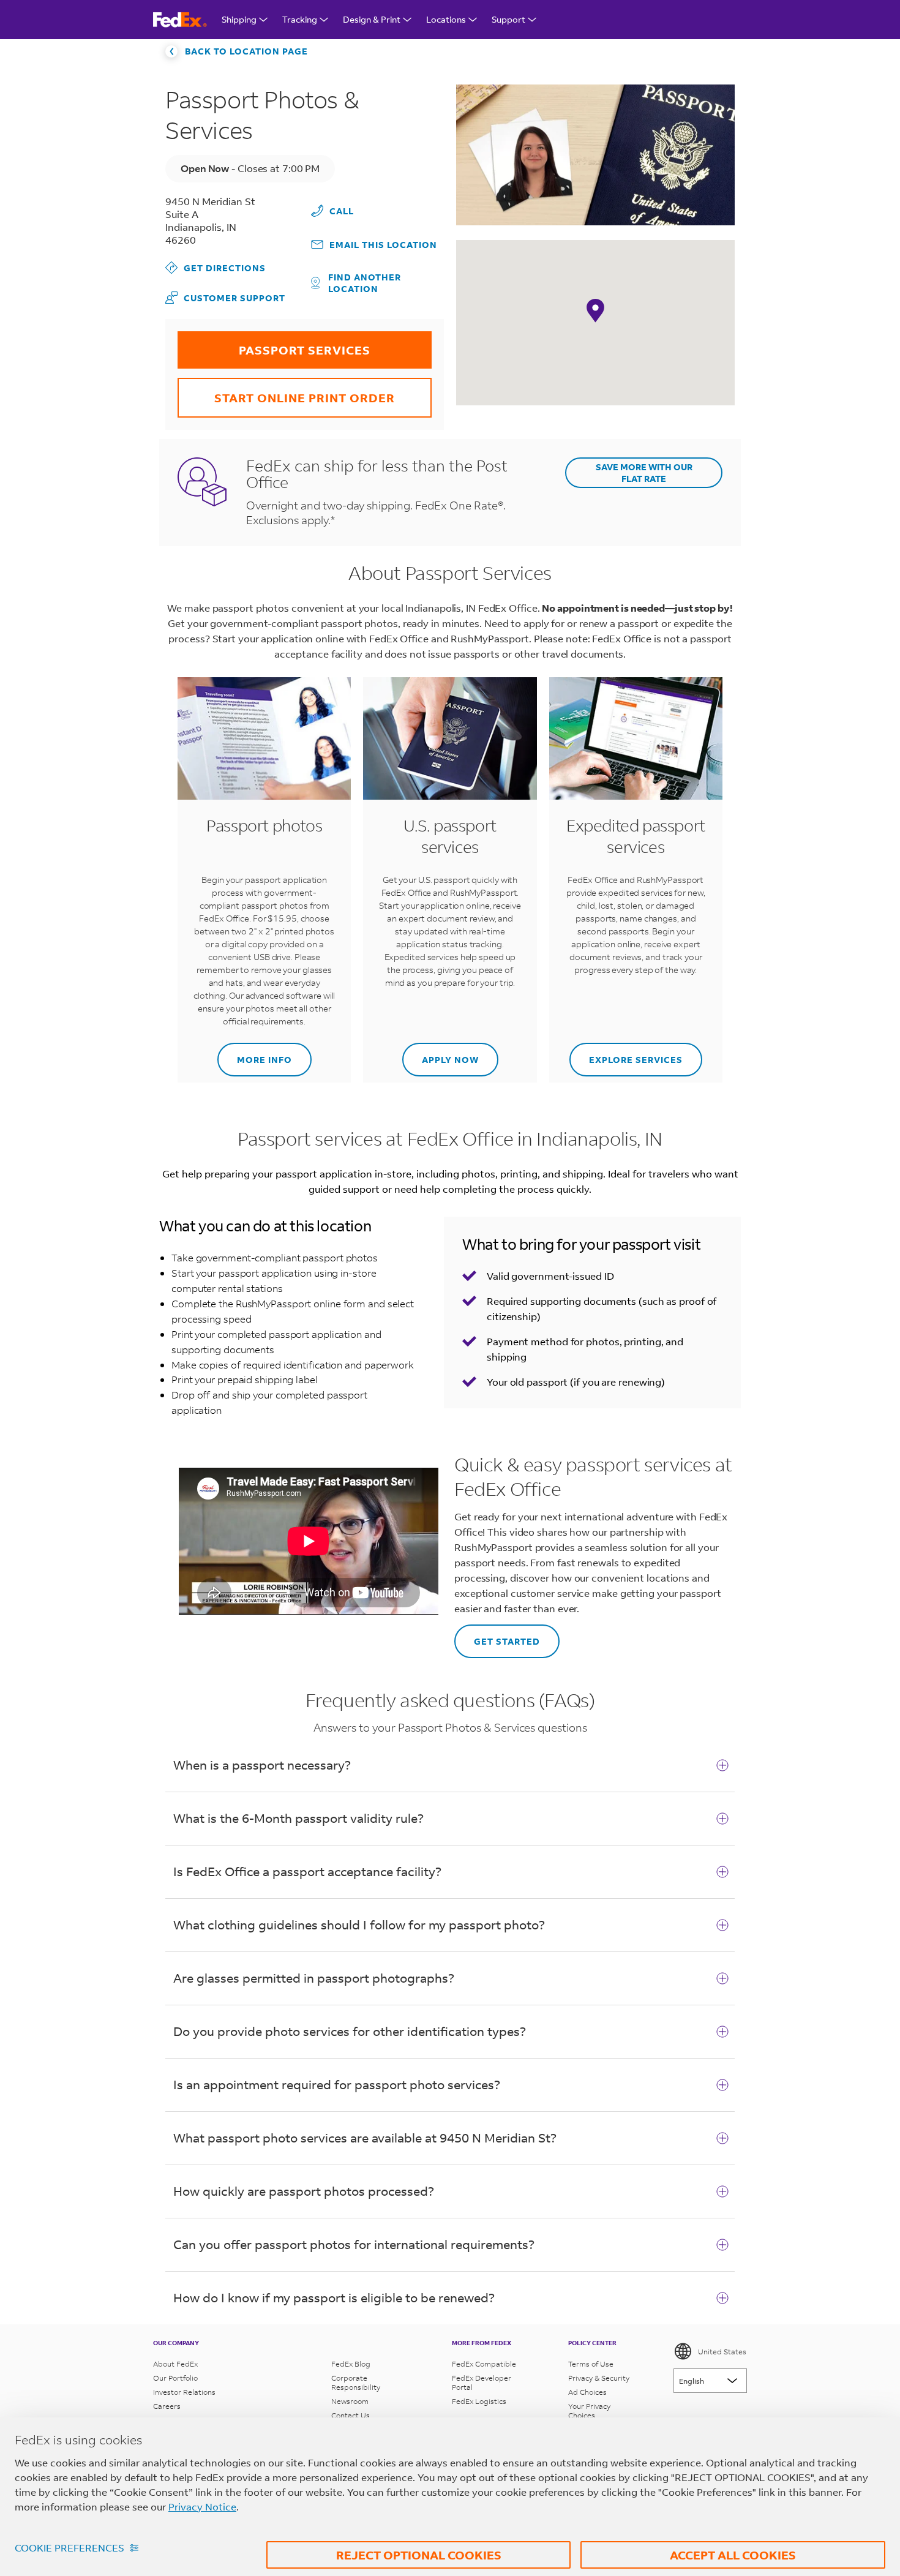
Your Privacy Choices (589, 2411)
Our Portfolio (175, 2378)
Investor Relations (184, 2392)
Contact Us (351, 2415)
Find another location (365, 283)
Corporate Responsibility (356, 2383)
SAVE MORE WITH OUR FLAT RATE (644, 473)
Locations (446, 19)
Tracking (300, 19)
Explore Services (626, 1054)
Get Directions (216, 267)
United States (722, 2352)
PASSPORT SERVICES (274, 344)
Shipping (239, 19)
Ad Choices (587, 2392)
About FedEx (175, 2364)
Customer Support (225, 297)
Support (508, 19)
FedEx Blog (351, 2364)
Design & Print (372, 19)
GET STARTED (497, 1636)
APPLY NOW (441, 1054)
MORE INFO (255, 1054)
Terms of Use (591, 2364)
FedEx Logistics (479, 2401)
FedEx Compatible (484, 2364)
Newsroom (350, 2401)
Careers (167, 2406)
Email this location (383, 245)
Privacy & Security (599, 2378)
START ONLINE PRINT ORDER (286, 392)
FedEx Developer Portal (482, 2383)
